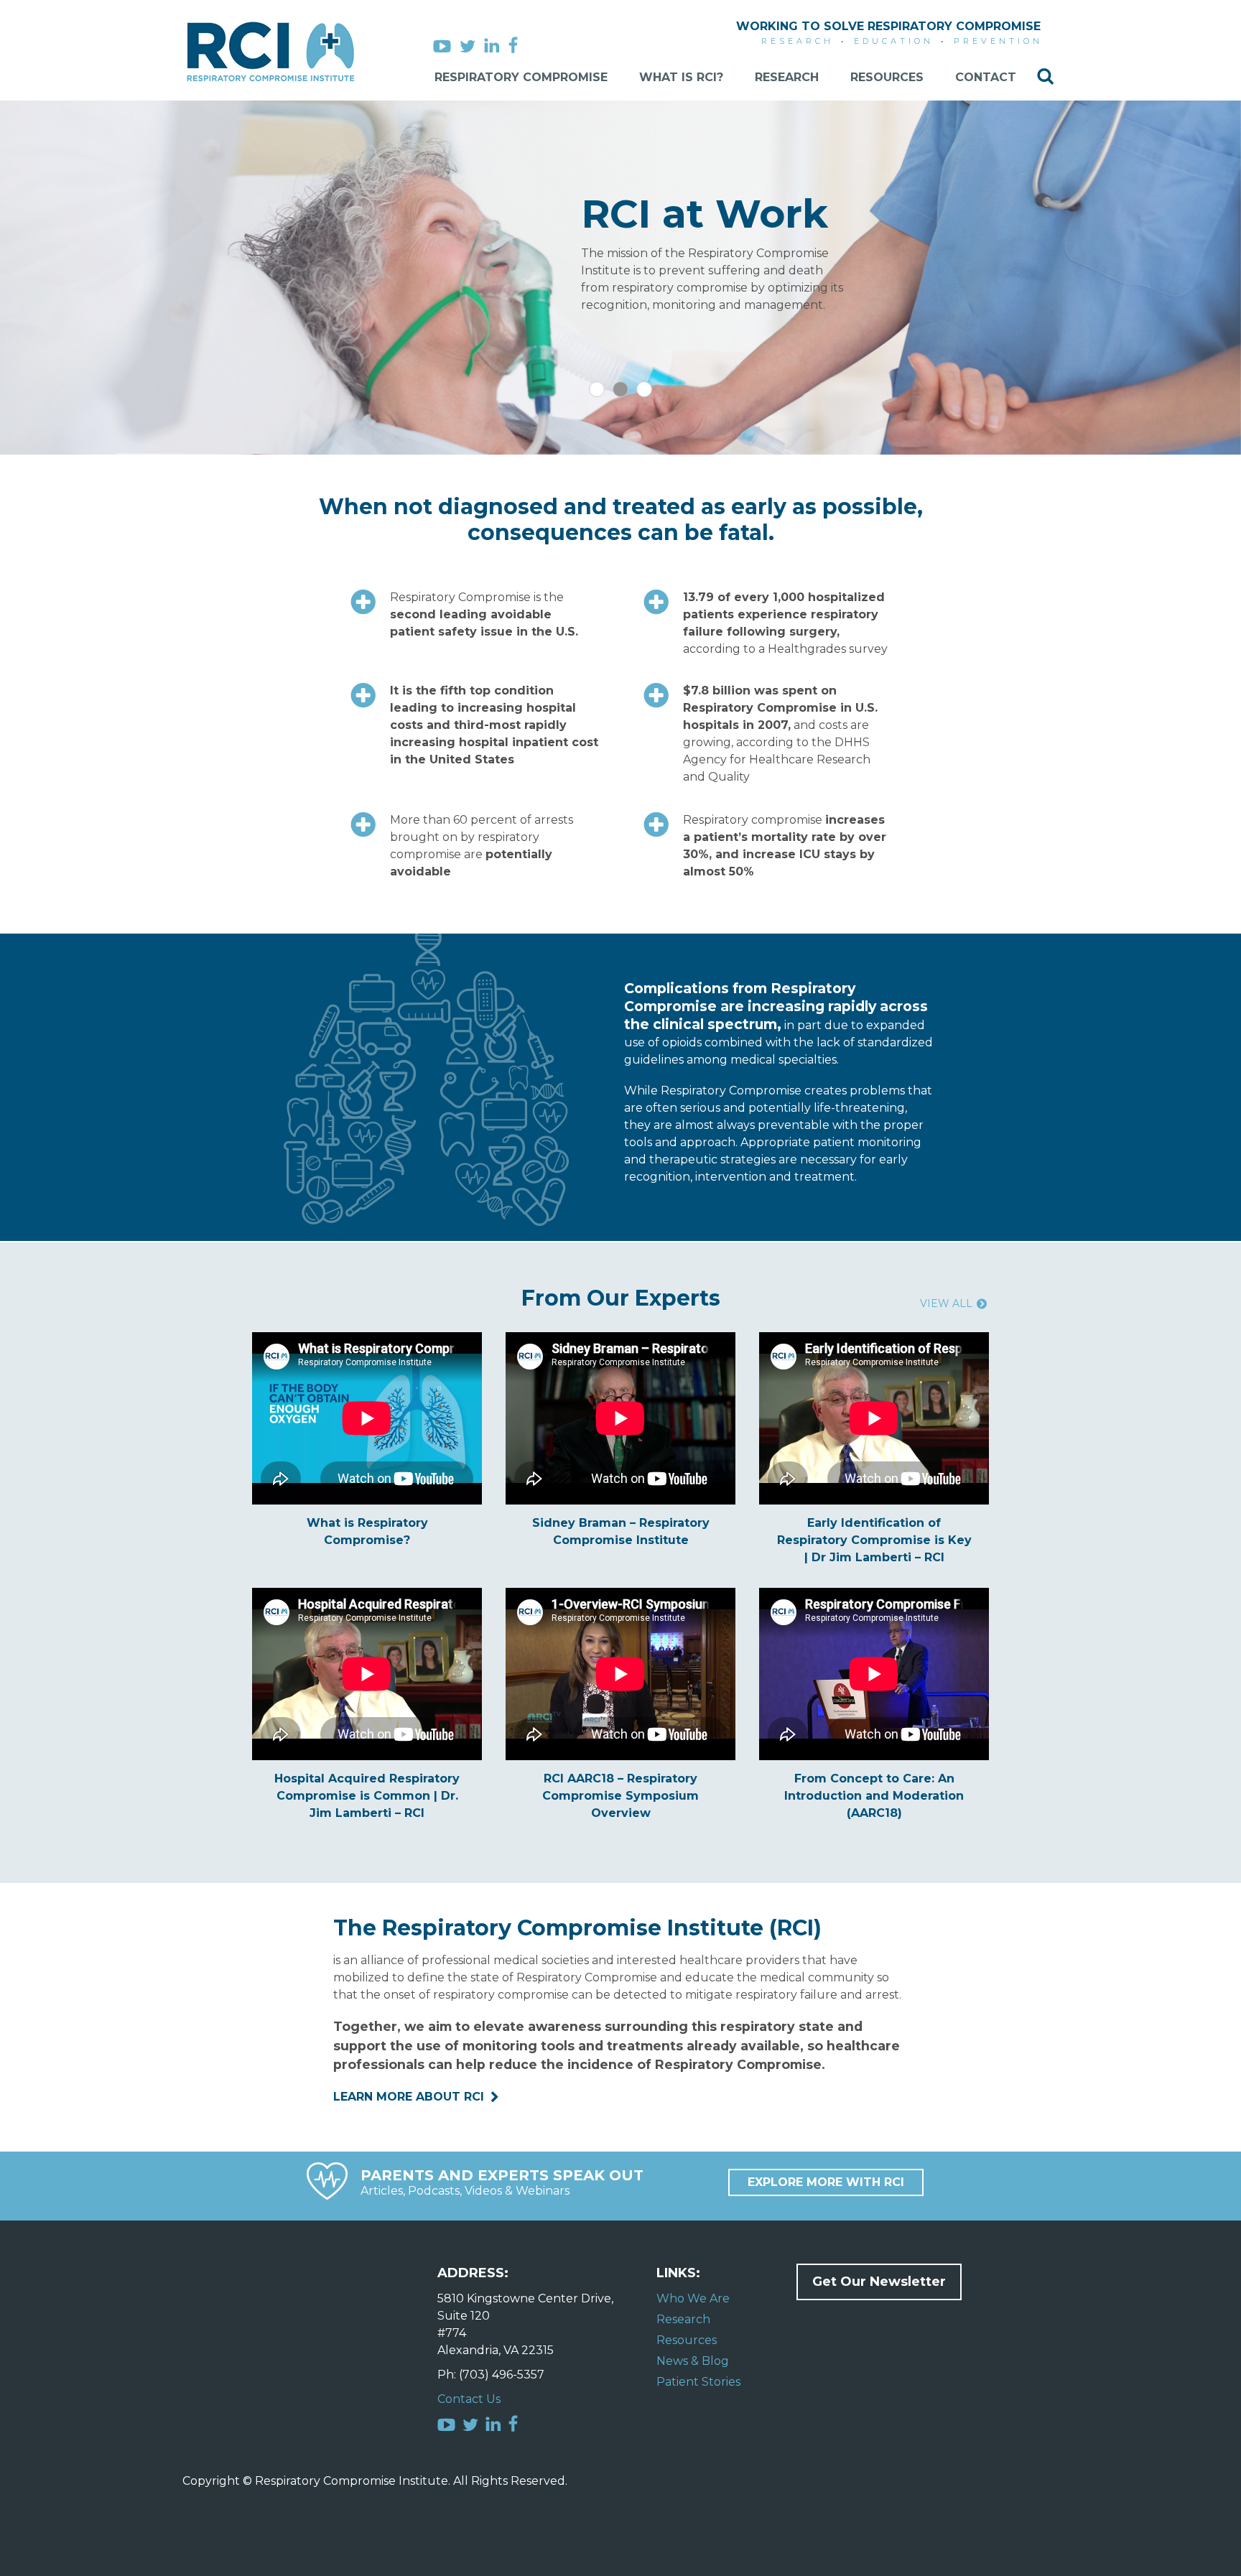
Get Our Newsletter (879, 2282)
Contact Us (469, 2399)
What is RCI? (681, 77)
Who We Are (693, 2298)
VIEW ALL (946, 1303)
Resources (887, 77)
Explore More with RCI (826, 2182)
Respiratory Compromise (521, 77)
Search (1045, 76)
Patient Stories (698, 2382)
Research (787, 77)
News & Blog (693, 2361)
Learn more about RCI (409, 2097)
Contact (986, 77)
